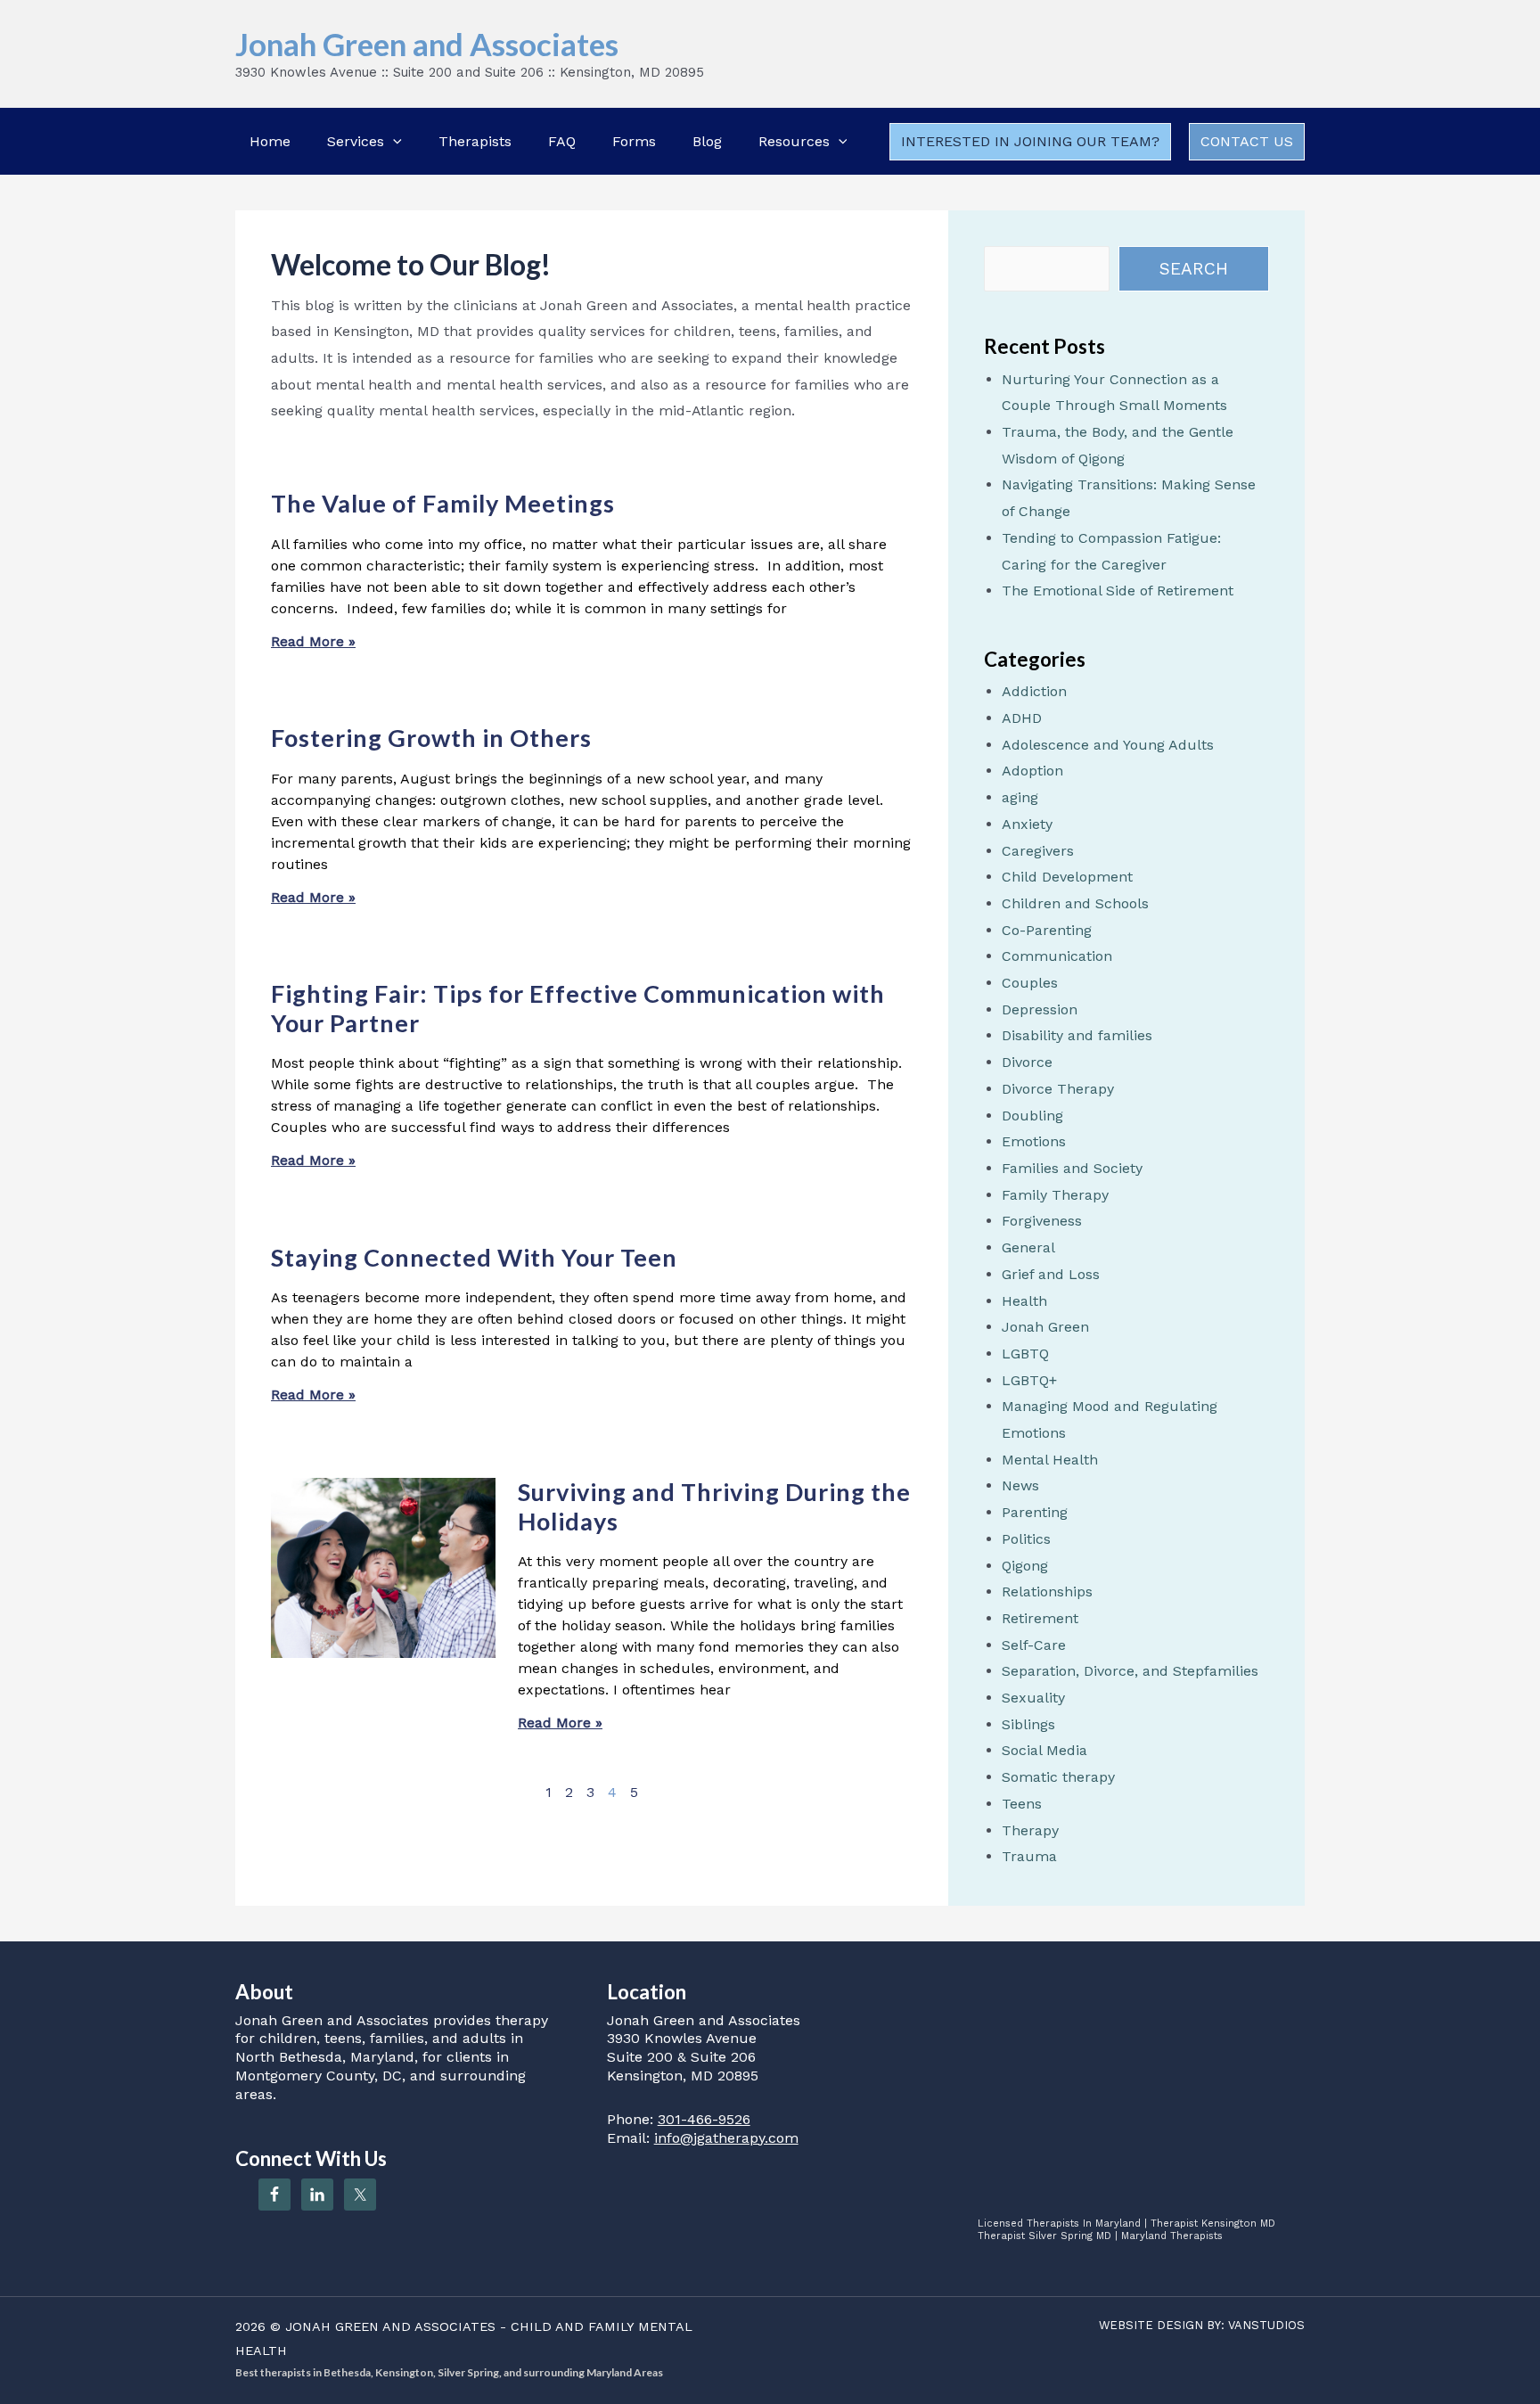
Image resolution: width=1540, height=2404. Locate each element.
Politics (1026, 1539)
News (1020, 1485)
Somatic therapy (1058, 1777)
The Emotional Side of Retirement (1118, 591)
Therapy (1030, 1830)
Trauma (1029, 1856)
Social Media (1044, 1750)
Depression (1040, 1009)
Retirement (1040, 1618)
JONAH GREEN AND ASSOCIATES (390, 2326)
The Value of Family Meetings (443, 503)
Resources (794, 141)
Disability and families (1077, 1035)
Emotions (1034, 1141)
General (1028, 1247)
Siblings (1028, 1724)
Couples (1030, 983)
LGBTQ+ (1029, 1380)
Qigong (1025, 1566)
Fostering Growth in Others (431, 738)
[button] (393, 141)
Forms (634, 141)
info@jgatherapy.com (726, 2138)
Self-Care (1034, 1645)
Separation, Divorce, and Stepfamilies (1130, 1671)
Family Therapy (1055, 1195)
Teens (1022, 1804)
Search (1194, 269)
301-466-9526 (704, 2119)
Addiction (1034, 691)
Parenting (1035, 1512)
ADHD (1022, 718)
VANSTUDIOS (1266, 2325)
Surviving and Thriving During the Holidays (714, 1506)
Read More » (313, 641)
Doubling (1032, 1116)
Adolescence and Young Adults (1108, 745)
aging (1020, 797)
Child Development (1067, 877)
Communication (1057, 956)
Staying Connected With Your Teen (474, 1257)
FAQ (562, 141)
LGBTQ (1025, 1354)
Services (356, 141)
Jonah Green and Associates (427, 44)
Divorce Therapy (1058, 1089)
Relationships (1047, 1592)
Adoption (1032, 771)
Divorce (1027, 1062)
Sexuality (1033, 1698)
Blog (707, 141)
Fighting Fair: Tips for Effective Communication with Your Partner (578, 1008)
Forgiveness (1042, 1221)
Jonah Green (1045, 1327)
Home (270, 141)
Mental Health (1050, 1460)
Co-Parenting (1047, 930)
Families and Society (1072, 1168)
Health (1024, 1301)
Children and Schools (1075, 903)
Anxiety (1027, 824)
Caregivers (1038, 851)
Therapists (475, 141)
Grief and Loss (1051, 1274)
